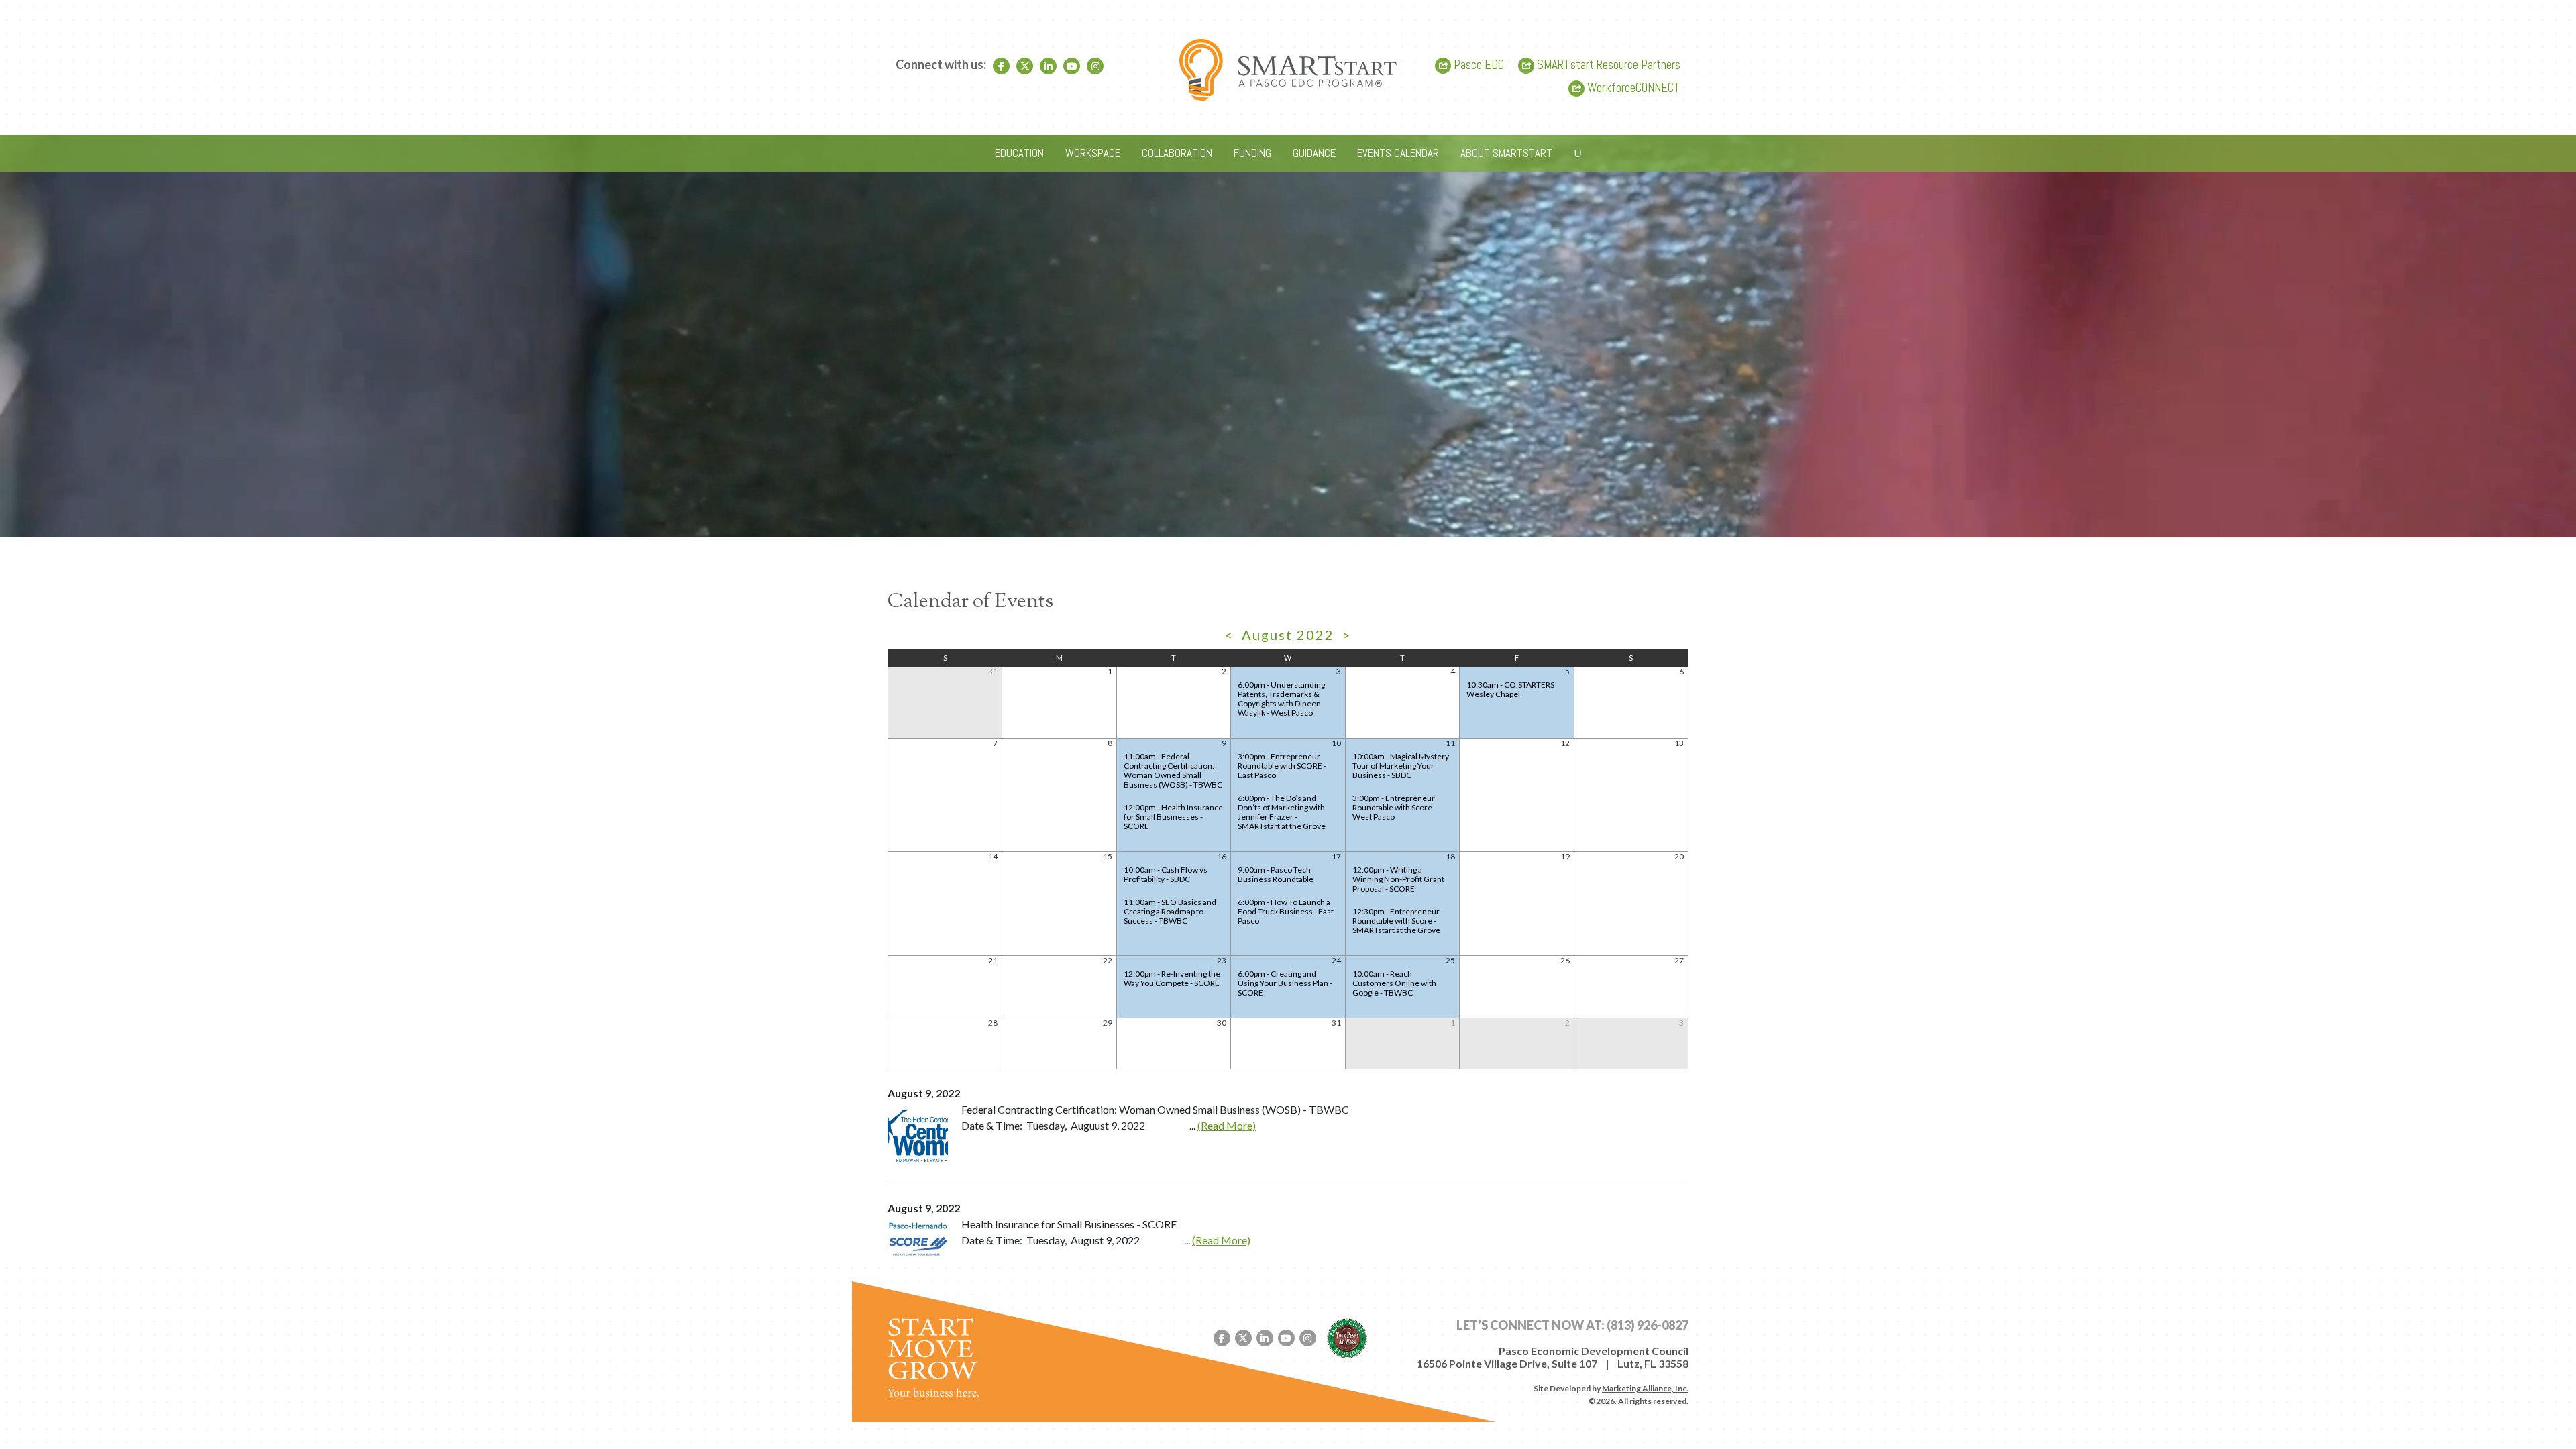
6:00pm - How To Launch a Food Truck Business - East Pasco (1286, 911)
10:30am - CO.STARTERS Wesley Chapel (1510, 689)
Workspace (1093, 153)
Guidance (1314, 153)
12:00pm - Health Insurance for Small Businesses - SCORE (1173, 817)
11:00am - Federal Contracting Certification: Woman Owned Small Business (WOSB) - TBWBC (1173, 770)
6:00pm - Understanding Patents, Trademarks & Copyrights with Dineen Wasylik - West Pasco (1281, 699)
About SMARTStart (1506, 153)
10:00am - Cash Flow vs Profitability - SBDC (1166, 874)
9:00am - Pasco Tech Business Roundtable (1276, 874)
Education (1019, 153)
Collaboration (1177, 153)
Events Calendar (1398, 153)
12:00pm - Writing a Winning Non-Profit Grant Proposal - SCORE (1398, 879)
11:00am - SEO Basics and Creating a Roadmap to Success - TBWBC (1170, 911)
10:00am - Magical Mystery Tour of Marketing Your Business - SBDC (1401, 766)
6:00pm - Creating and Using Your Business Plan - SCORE (1285, 983)
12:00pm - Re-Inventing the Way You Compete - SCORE (1172, 978)
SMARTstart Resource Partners (1607, 65)
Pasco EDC (1478, 65)
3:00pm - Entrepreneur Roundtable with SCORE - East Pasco (1282, 766)
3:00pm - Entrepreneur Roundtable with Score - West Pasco (1394, 807)
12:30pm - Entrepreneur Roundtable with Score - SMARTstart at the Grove (1396, 921)
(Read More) (1227, 1125)
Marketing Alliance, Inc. (1645, 1388)
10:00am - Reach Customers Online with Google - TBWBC (1394, 983)
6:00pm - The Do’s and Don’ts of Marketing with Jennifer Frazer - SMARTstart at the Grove (1282, 812)
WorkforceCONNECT (1632, 88)
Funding (1252, 153)
